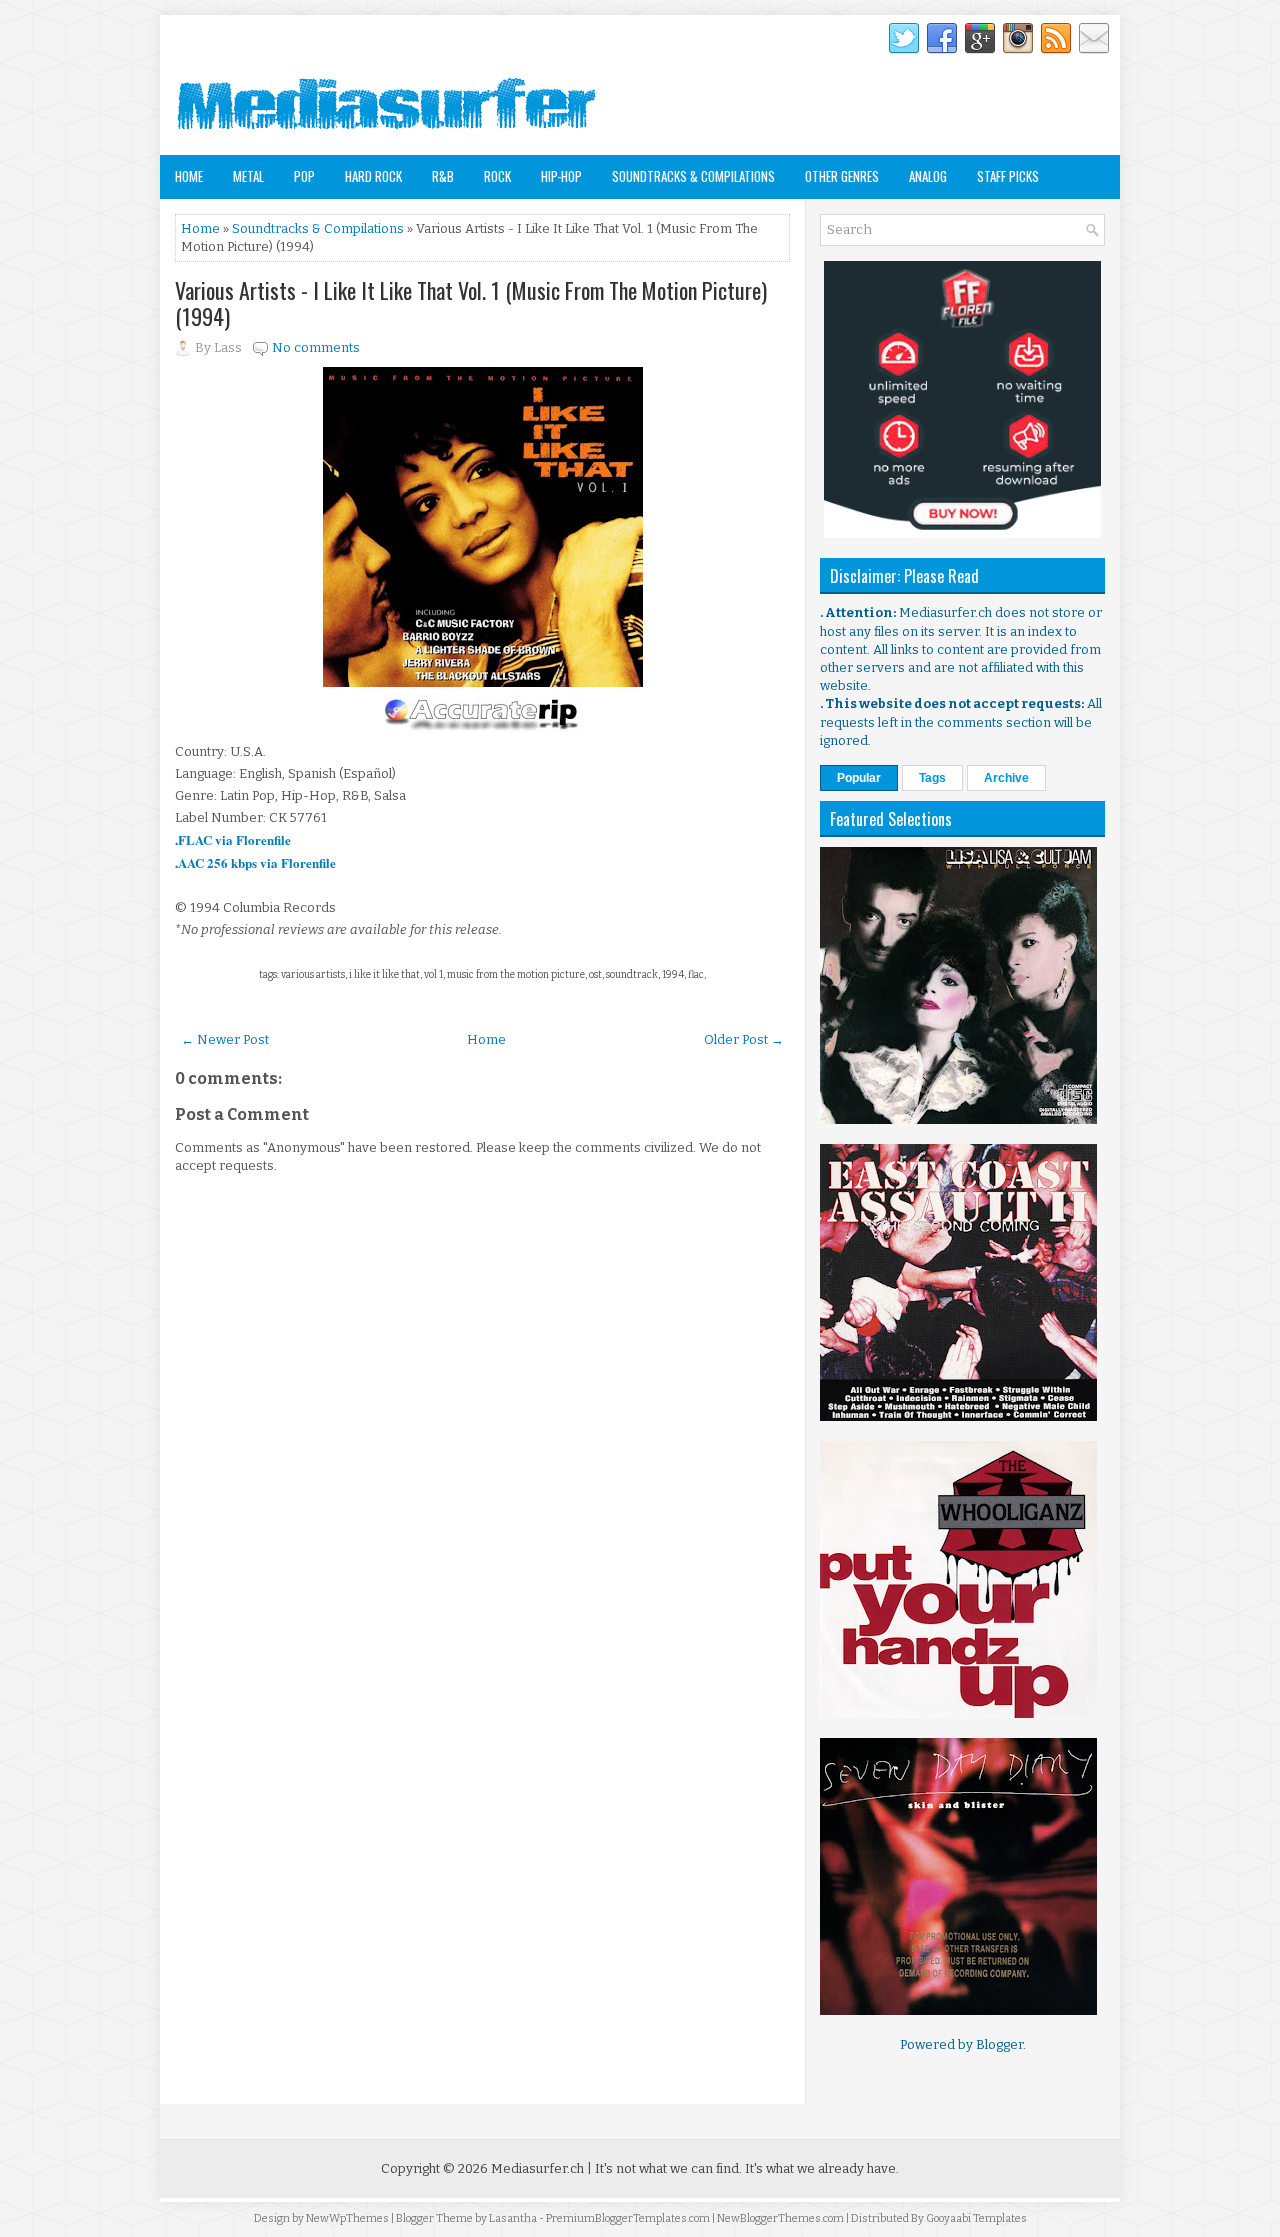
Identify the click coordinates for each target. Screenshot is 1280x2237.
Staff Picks (1008, 176)
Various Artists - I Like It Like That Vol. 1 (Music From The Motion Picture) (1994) (471, 303)
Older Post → (744, 1039)
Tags (932, 778)
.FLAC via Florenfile (233, 839)
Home (189, 176)
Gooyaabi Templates (976, 2218)
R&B (443, 176)
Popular (859, 778)
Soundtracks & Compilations (693, 176)
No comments (316, 347)
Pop (304, 176)
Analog (928, 176)
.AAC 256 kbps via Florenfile (255, 862)
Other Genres (842, 176)
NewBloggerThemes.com (780, 2218)
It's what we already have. (822, 2168)
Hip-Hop (561, 176)
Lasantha (513, 2218)
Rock (497, 176)
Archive (1006, 778)
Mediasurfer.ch (537, 2168)
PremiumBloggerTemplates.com (628, 2218)
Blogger (999, 2044)
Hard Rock (373, 176)
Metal (248, 176)
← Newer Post (225, 1039)
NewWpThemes (347, 2218)
